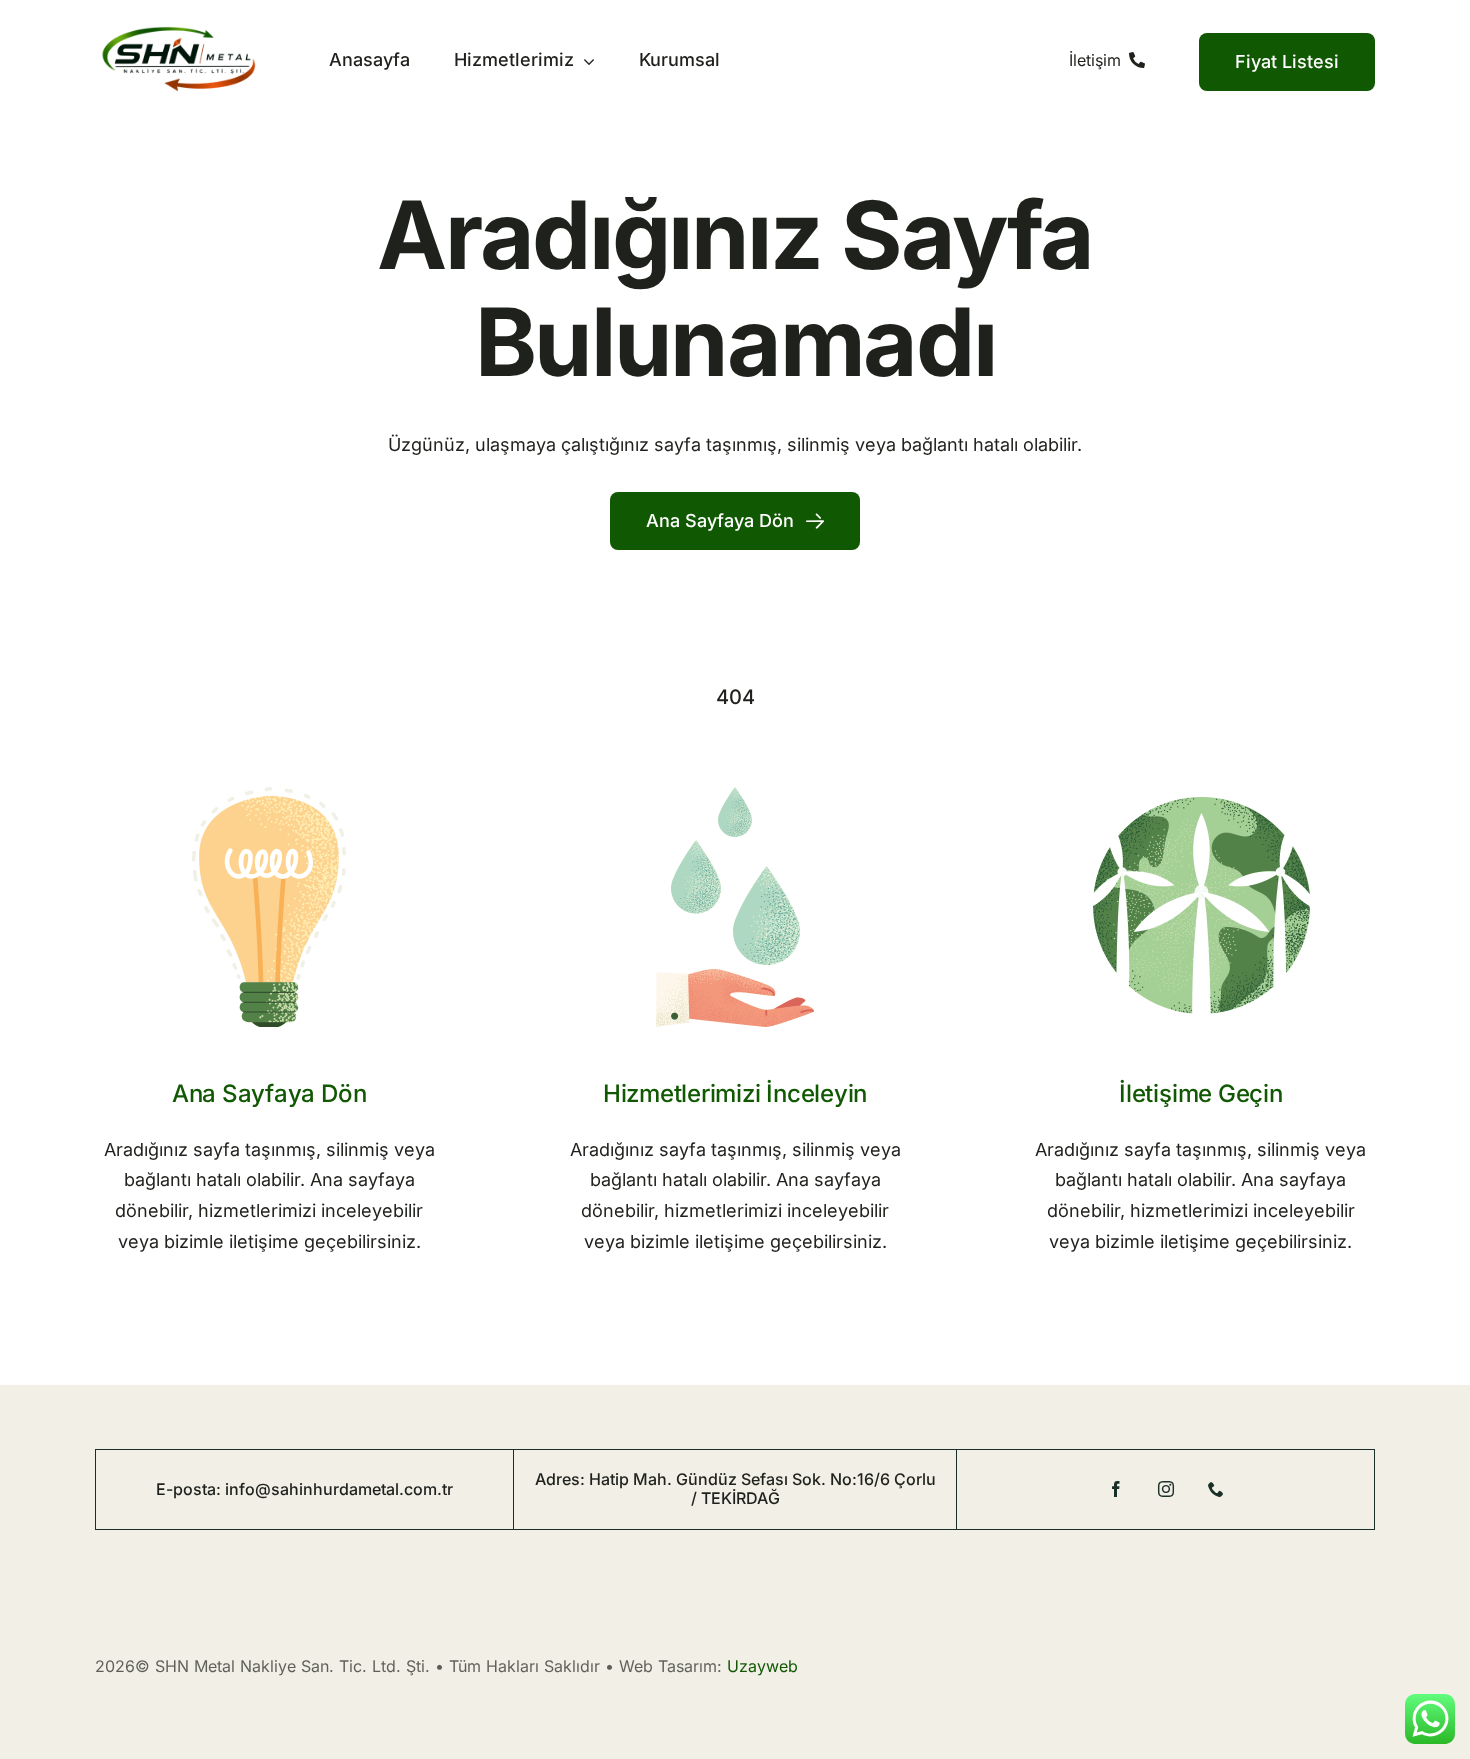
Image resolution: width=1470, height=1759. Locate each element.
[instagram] (1166, 1489)
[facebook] (1116, 1489)
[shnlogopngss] (178, 34)
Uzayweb (762, 1666)
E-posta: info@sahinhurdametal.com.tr (304, 1489)
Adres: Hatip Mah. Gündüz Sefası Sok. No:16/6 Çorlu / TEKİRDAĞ (735, 1488)
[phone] (1216, 1489)
